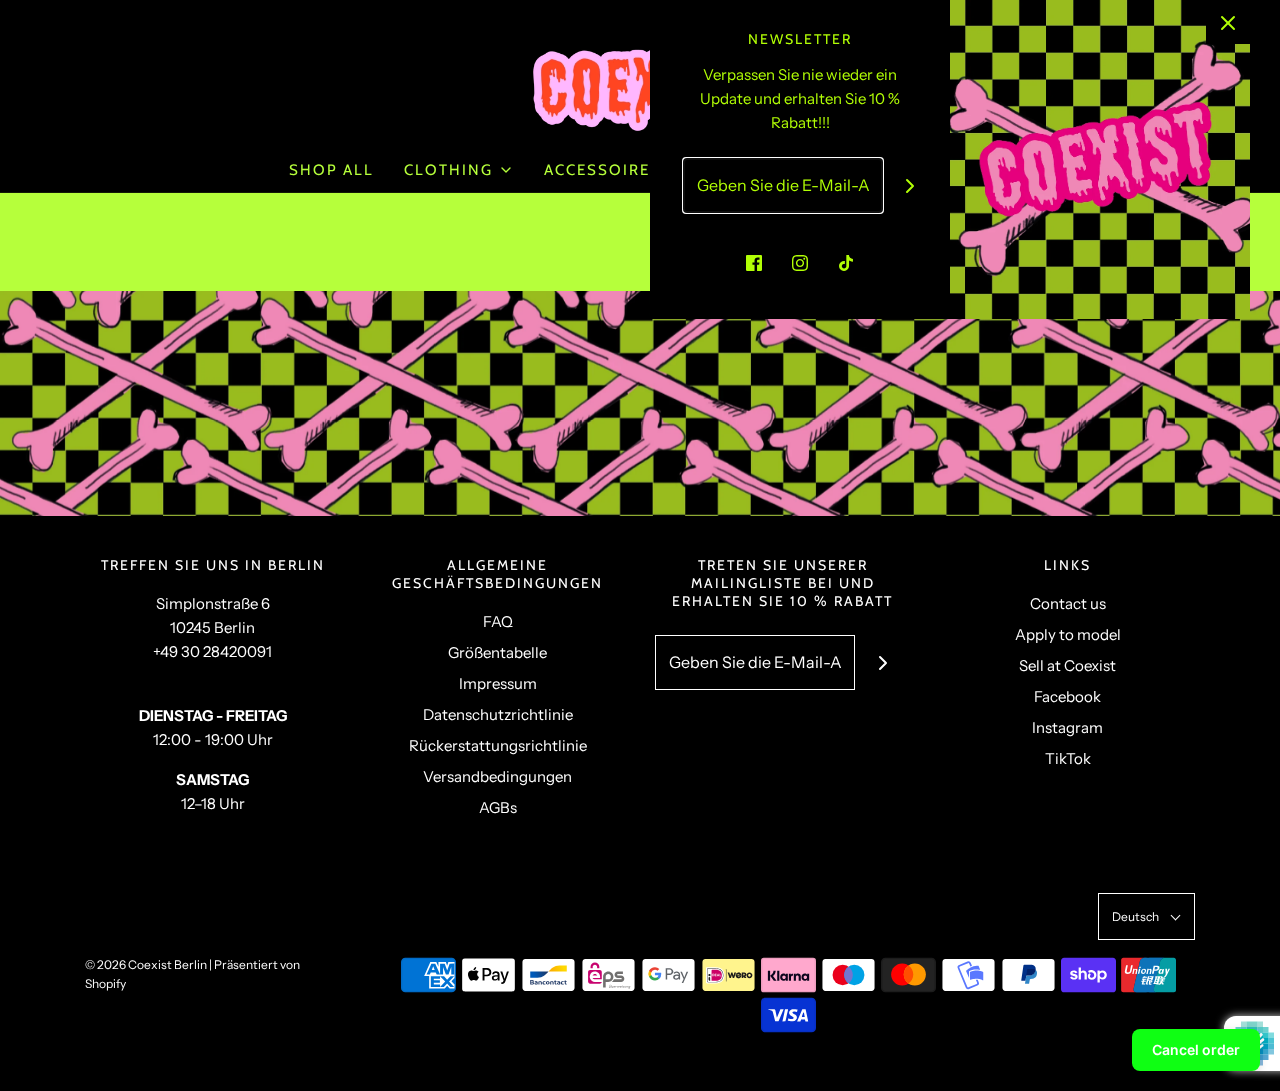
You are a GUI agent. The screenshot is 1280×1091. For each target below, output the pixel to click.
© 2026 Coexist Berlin (146, 964)
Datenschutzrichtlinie (498, 714)
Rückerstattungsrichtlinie (498, 745)
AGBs (498, 807)
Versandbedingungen (497, 776)
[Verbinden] (910, 185)
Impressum (498, 683)
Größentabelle (497, 652)
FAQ (498, 621)
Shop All (331, 170)
